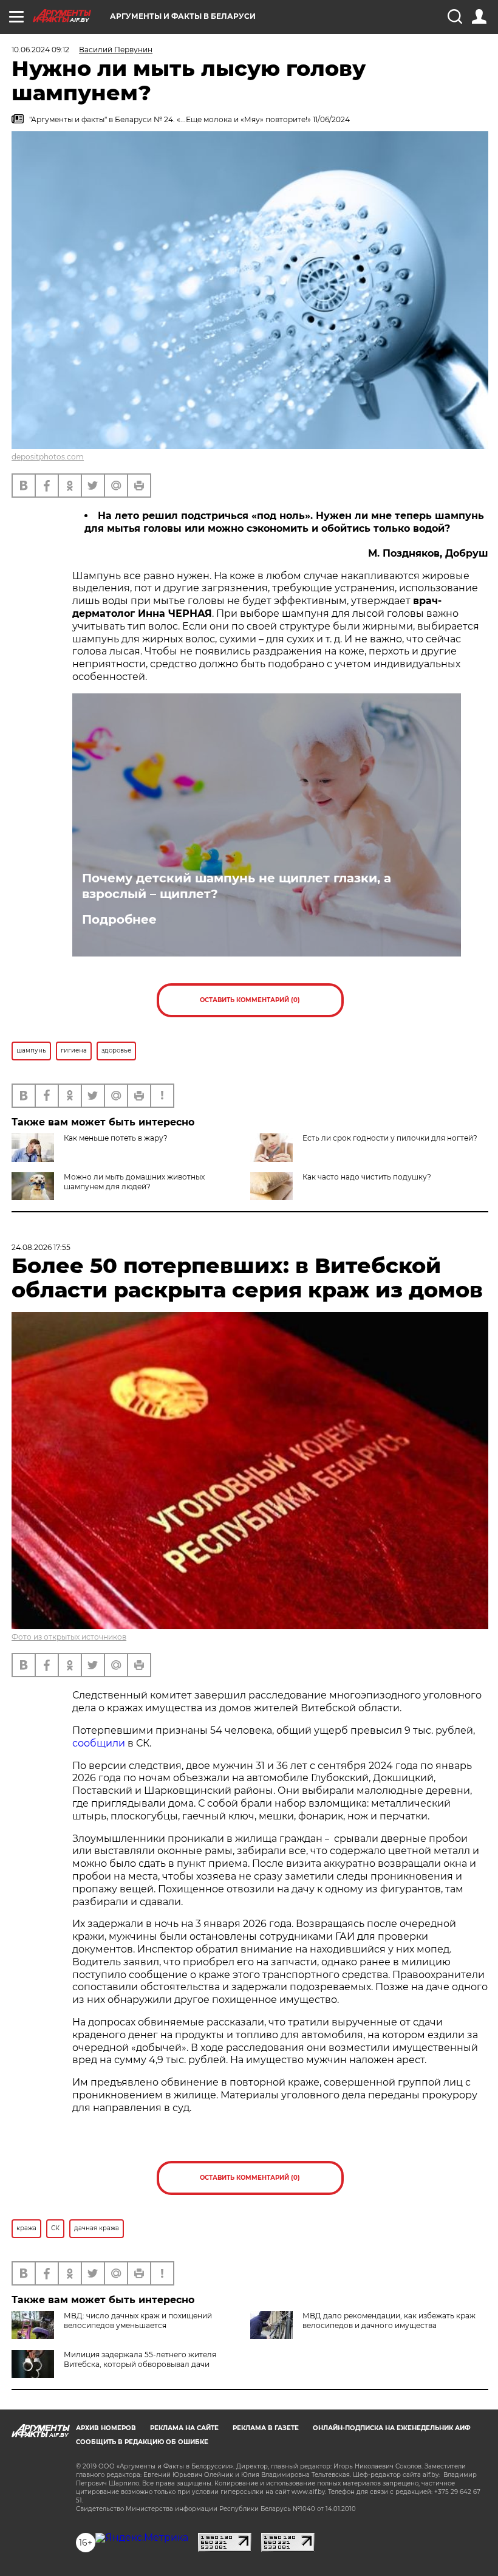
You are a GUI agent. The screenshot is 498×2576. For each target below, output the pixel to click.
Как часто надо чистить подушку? (367, 1177)
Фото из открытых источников (69, 1637)
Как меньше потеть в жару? (116, 1138)
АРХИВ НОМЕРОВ (106, 2428)
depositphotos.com (48, 457)
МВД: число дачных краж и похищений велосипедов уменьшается (138, 2320)
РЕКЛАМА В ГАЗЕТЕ (266, 2428)
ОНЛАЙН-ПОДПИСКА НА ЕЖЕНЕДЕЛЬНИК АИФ (392, 2428)
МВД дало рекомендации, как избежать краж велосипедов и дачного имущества (389, 2320)
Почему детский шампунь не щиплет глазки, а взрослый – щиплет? (237, 886)
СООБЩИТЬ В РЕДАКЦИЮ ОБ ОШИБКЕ (142, 2442)
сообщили (99, 1743)
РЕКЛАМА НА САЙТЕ (184, 2428)
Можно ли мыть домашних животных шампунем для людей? (134, 1182)
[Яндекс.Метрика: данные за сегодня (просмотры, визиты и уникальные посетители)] (142, 2538)
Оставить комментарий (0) (250, 1000)
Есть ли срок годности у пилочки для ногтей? (390, 1138)
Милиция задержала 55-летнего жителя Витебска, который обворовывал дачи (140, 2359)
